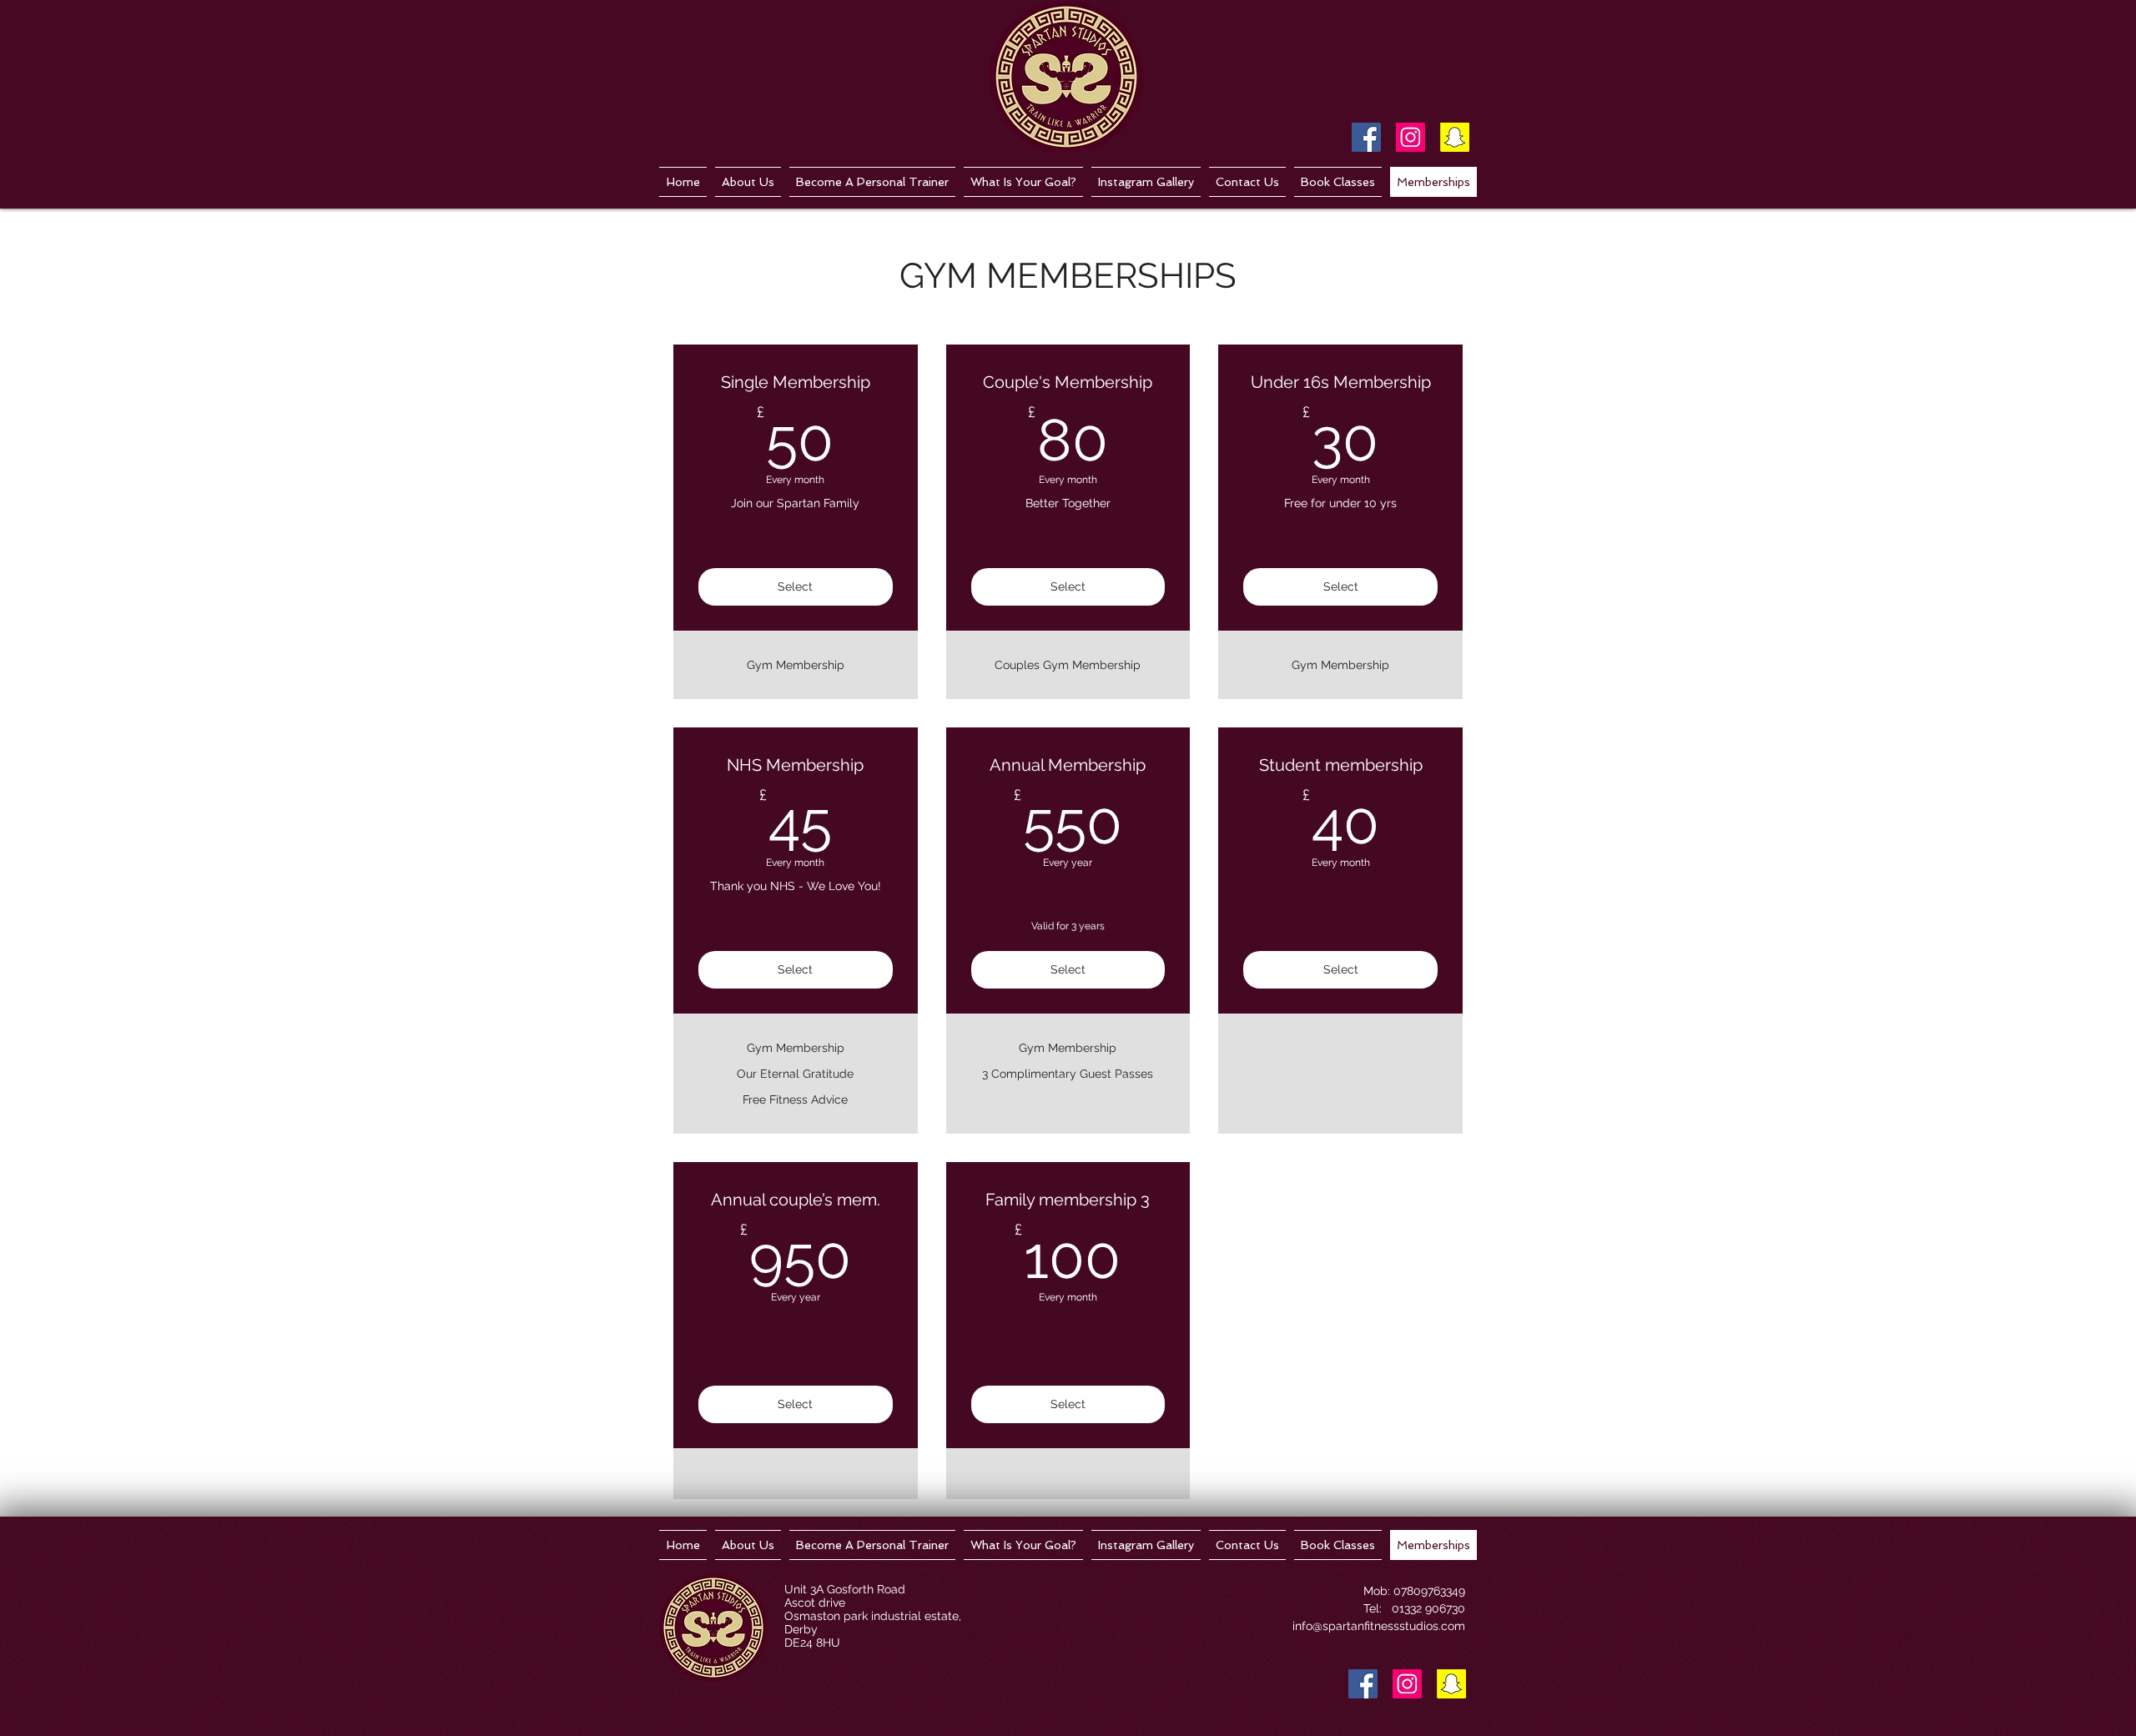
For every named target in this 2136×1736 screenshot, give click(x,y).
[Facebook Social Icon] (1366, 137)
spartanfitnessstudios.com (1394, 1626)
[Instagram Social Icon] (1411, 137)
